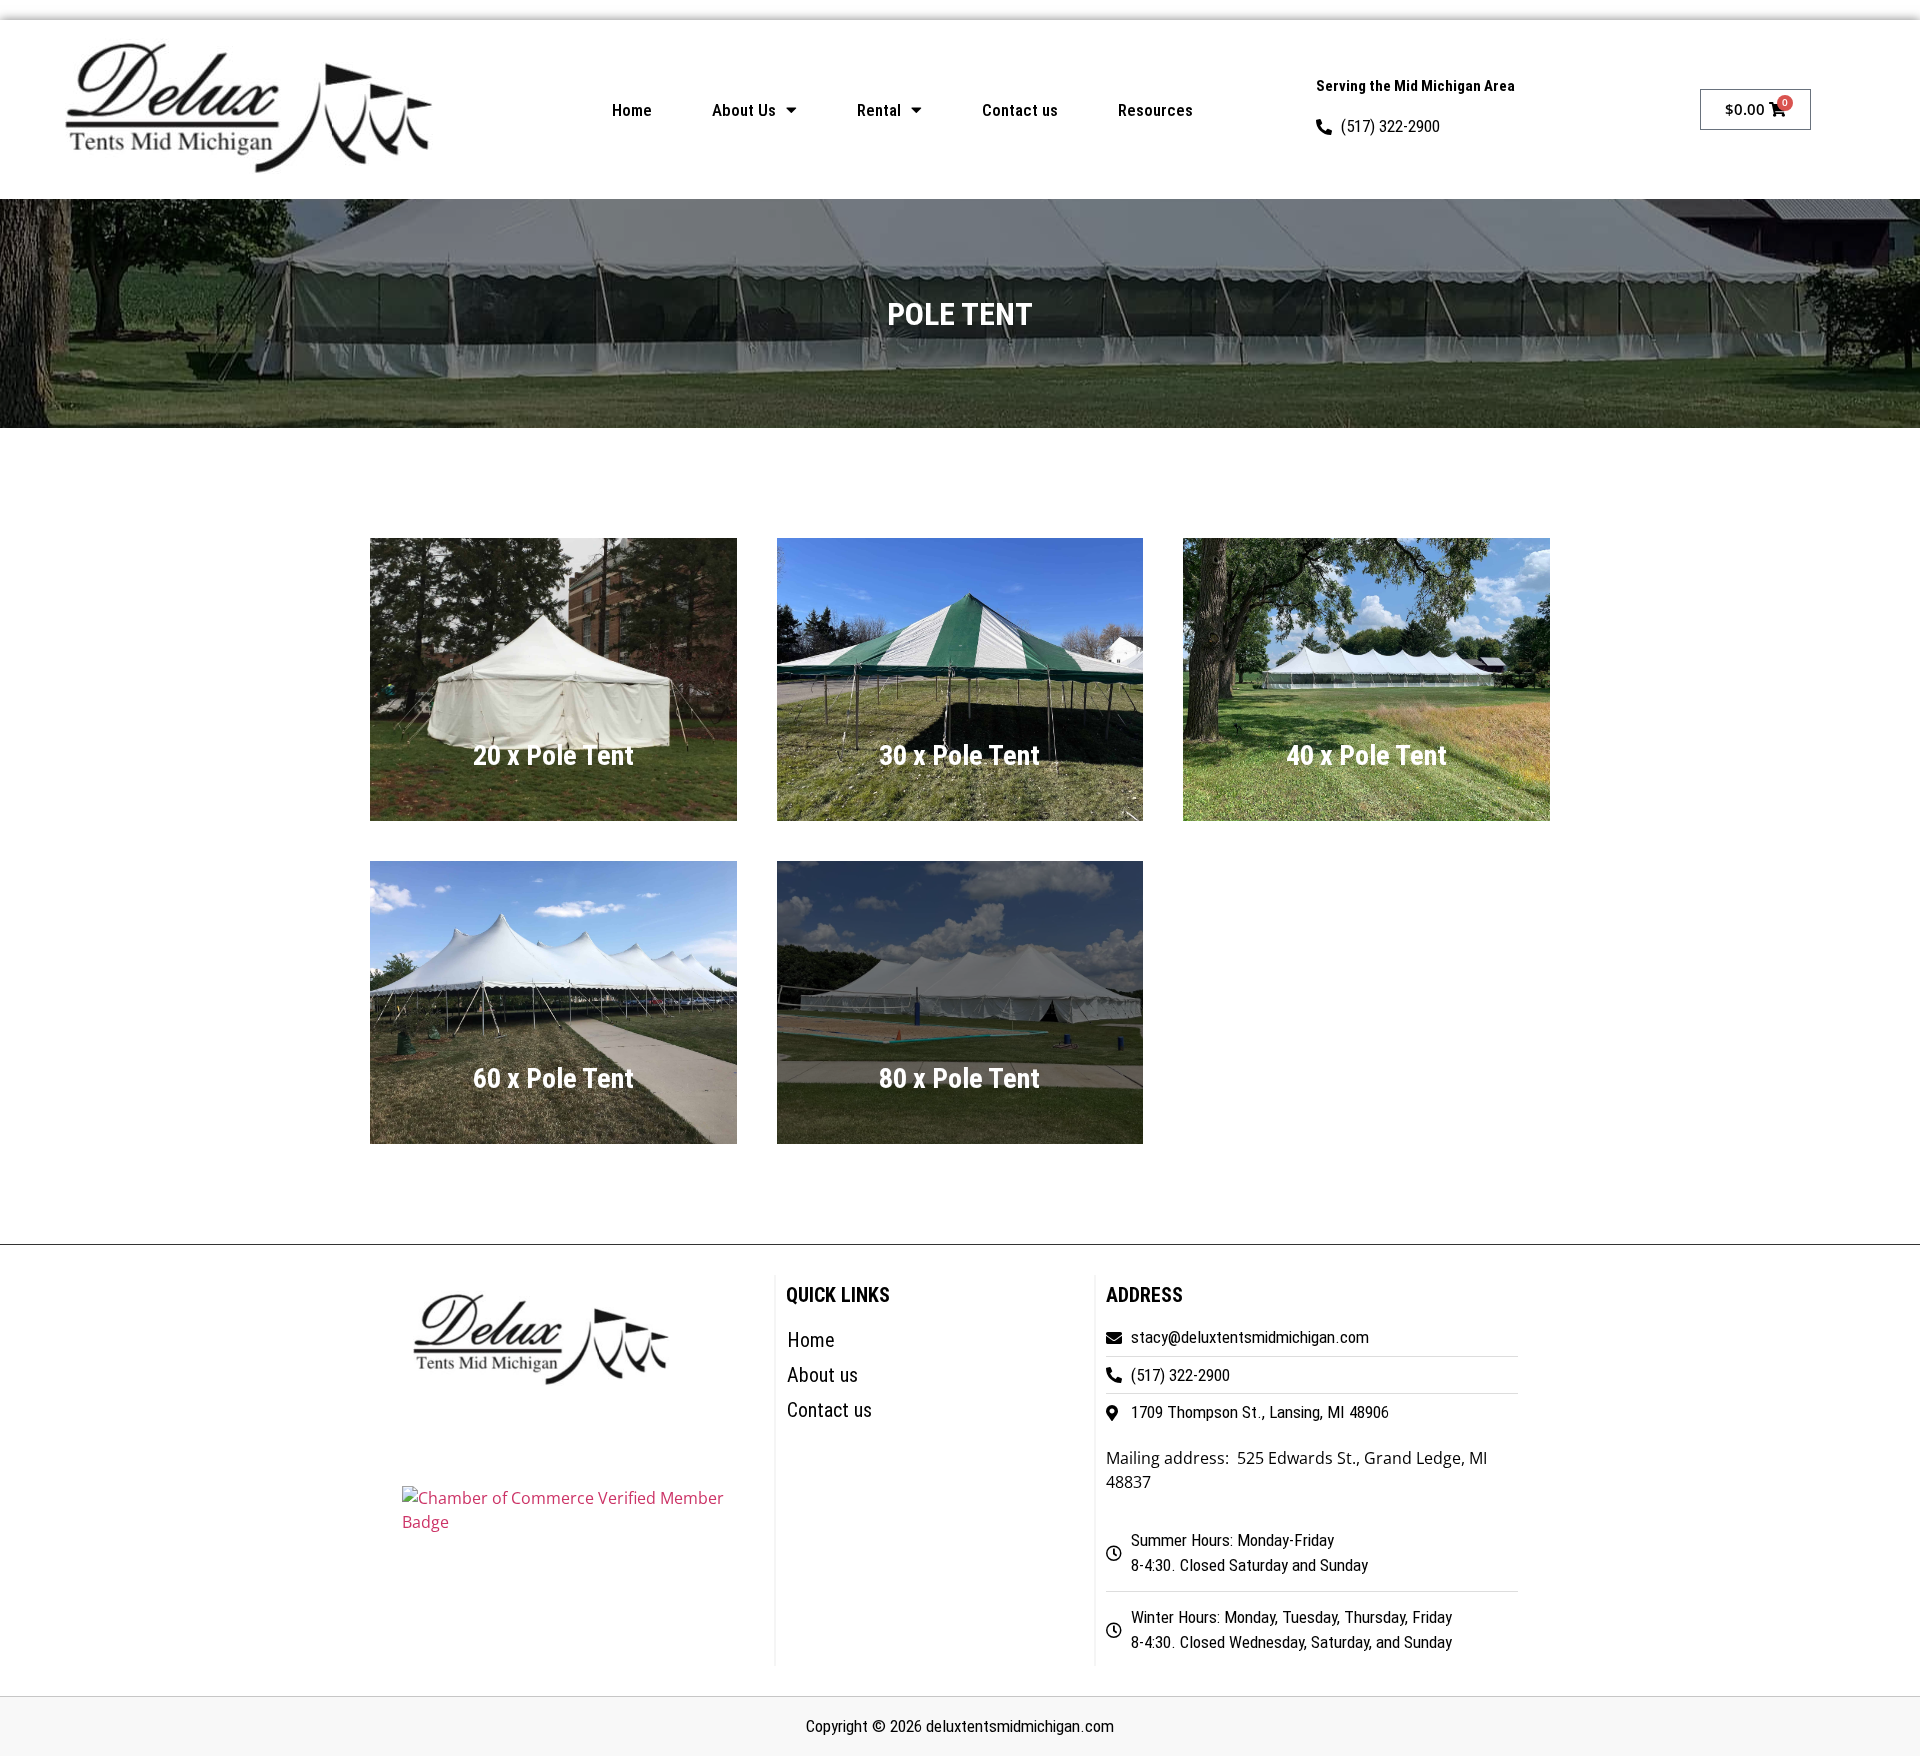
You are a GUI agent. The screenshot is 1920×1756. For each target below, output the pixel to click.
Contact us (1020, 110)
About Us (744, 110)
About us (822, 1375)
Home (632, 110)
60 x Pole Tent (553, 1085)
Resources (1155, 110)
